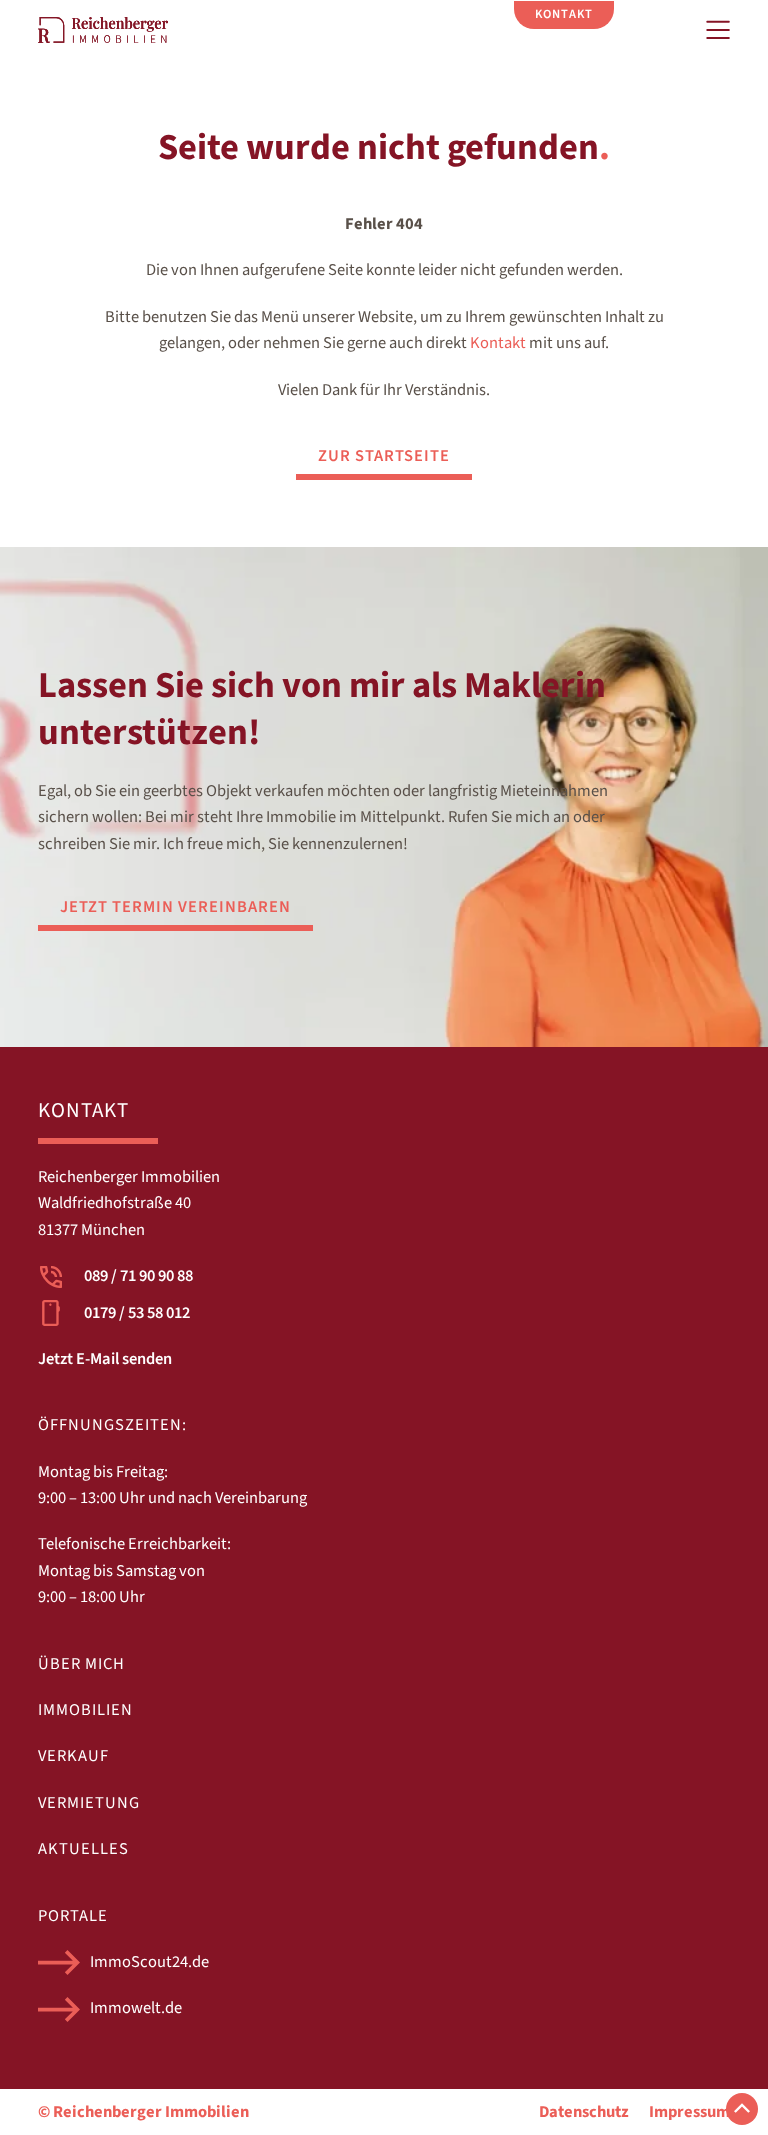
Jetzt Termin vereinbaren (175, 907)
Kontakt (498, 343)
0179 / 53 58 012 (137, 1313)
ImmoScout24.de (149, 1962)
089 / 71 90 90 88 (138, 1276)
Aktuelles (83, 1849)
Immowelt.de (136, 2008)
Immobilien (85, 1710)
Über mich (81, 1664)
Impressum (689, 2112)
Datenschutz (584, 2112)
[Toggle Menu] (718, 30)
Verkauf (73, 1756)
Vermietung (89, 1803)
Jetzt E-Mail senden (105, 1359)
